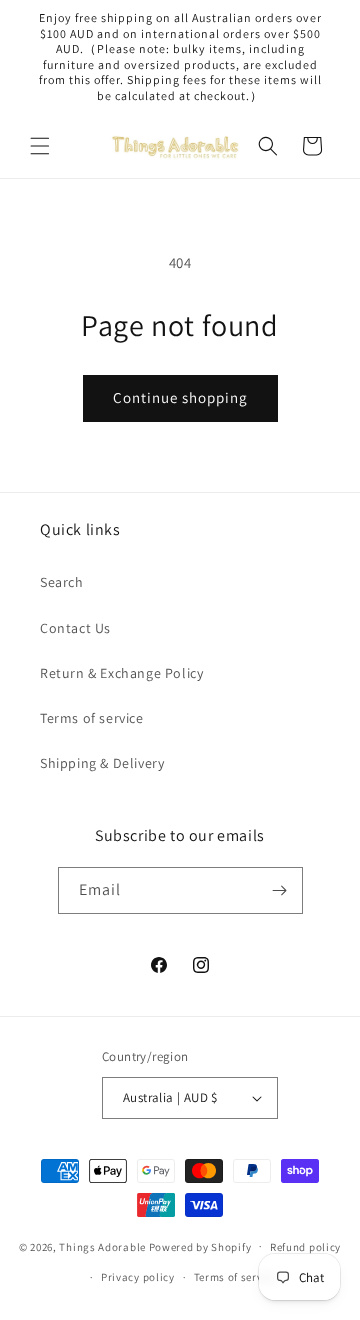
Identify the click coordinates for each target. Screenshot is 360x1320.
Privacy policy (138, 1277)
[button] (40, 146)
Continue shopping (180, 397)
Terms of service (92, 718)
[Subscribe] (280, 890)
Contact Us (75, 628)
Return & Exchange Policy (121, 673)
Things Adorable (102, 1246)
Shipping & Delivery (102, 763)
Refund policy (305, 1247)
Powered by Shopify (200, 1246)
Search (62, 582)
